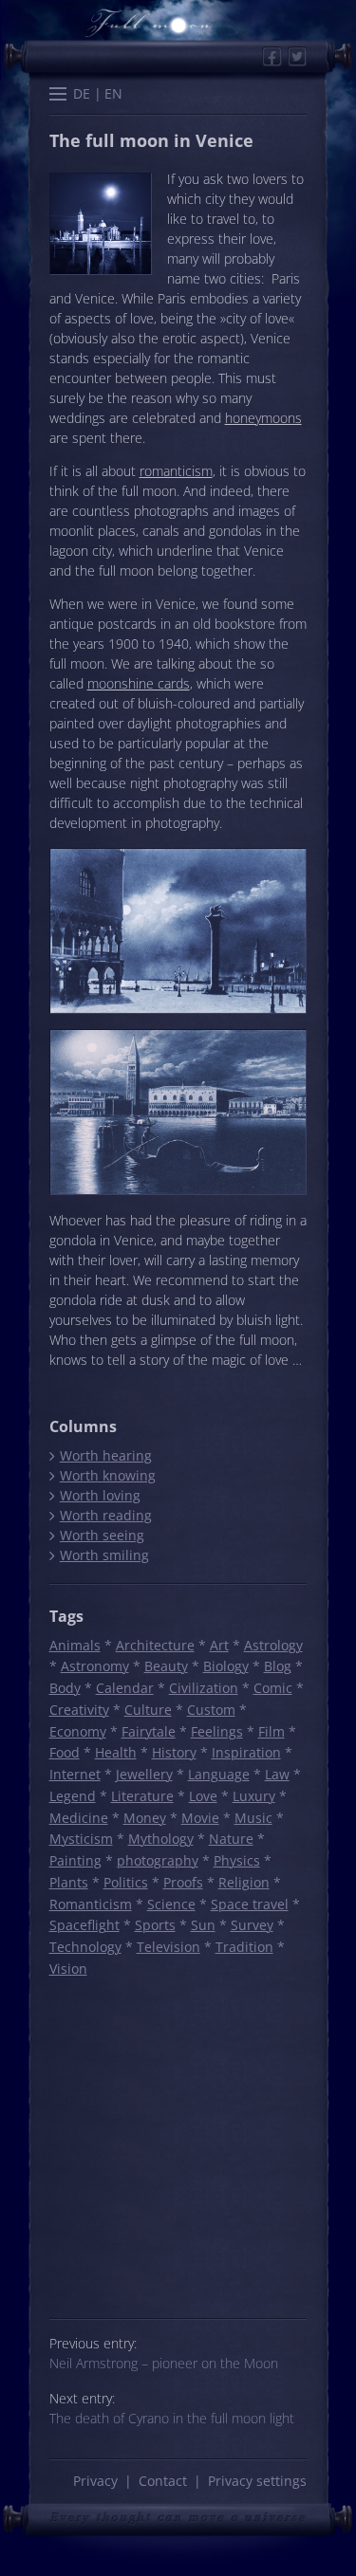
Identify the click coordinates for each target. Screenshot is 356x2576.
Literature (142, 1796)
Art (219, 1645)
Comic (273, 1688)
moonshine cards (139, 683)
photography (158, 1860)
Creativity (79, 1710)
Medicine (79, 1818)
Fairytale (149, 1731)
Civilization (204, 1688)
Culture (148, 1710)
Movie (200, 1818)
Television (169, 1947)
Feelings (217, 1731)
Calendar (125, 1688)
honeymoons (263, 418)
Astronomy (95, 1666)
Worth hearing (105, 1455)
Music (253, 1818)
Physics (237, 1860)
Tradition (244, 1947)
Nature (231, 1839)
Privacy (95, 2481)
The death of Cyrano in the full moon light (172, 2418)
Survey (252, 1925)
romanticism (176, 471)
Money (145, 1818)
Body (65, 1688)
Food (65, 1752)
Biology (226, 1666)
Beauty (166, 1666)
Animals (75, 1645)
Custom (211, 1710)
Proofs (183, 1882)
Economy (78, 1731)
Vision (68, 1969)
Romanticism (91, 1904)
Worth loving (100, 1495)
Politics (126, 1882)
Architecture (155, 1645)
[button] (58, 96)
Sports (155, 1925)
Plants (69, 1882)
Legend (73, 1796)
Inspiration (246, 1752)
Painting (75, 1860)
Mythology (161, 1839)
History (174, 1752)
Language (219, 1774)
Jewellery (144, 1774)
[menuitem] (82, 93)
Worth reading (105, 1515)
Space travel (250, 1904)
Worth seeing (102, 1535)
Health (116, 1752)
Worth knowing (107, 1475)
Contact (163, 2481)
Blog (278, 1666)
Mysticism (81, 1839)
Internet (75, 1774)
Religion (244, 1882)
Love (203, 1796)
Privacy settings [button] (257, 2481)
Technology (85, 1947)
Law (277, 1774)
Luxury (254, 1796)
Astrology (273, 1645)
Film (272, 1731)
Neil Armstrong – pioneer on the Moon (164, 2363)
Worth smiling (104, 1555)
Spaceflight (84, 1925)
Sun (203, 1925)
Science (171, 1904)
